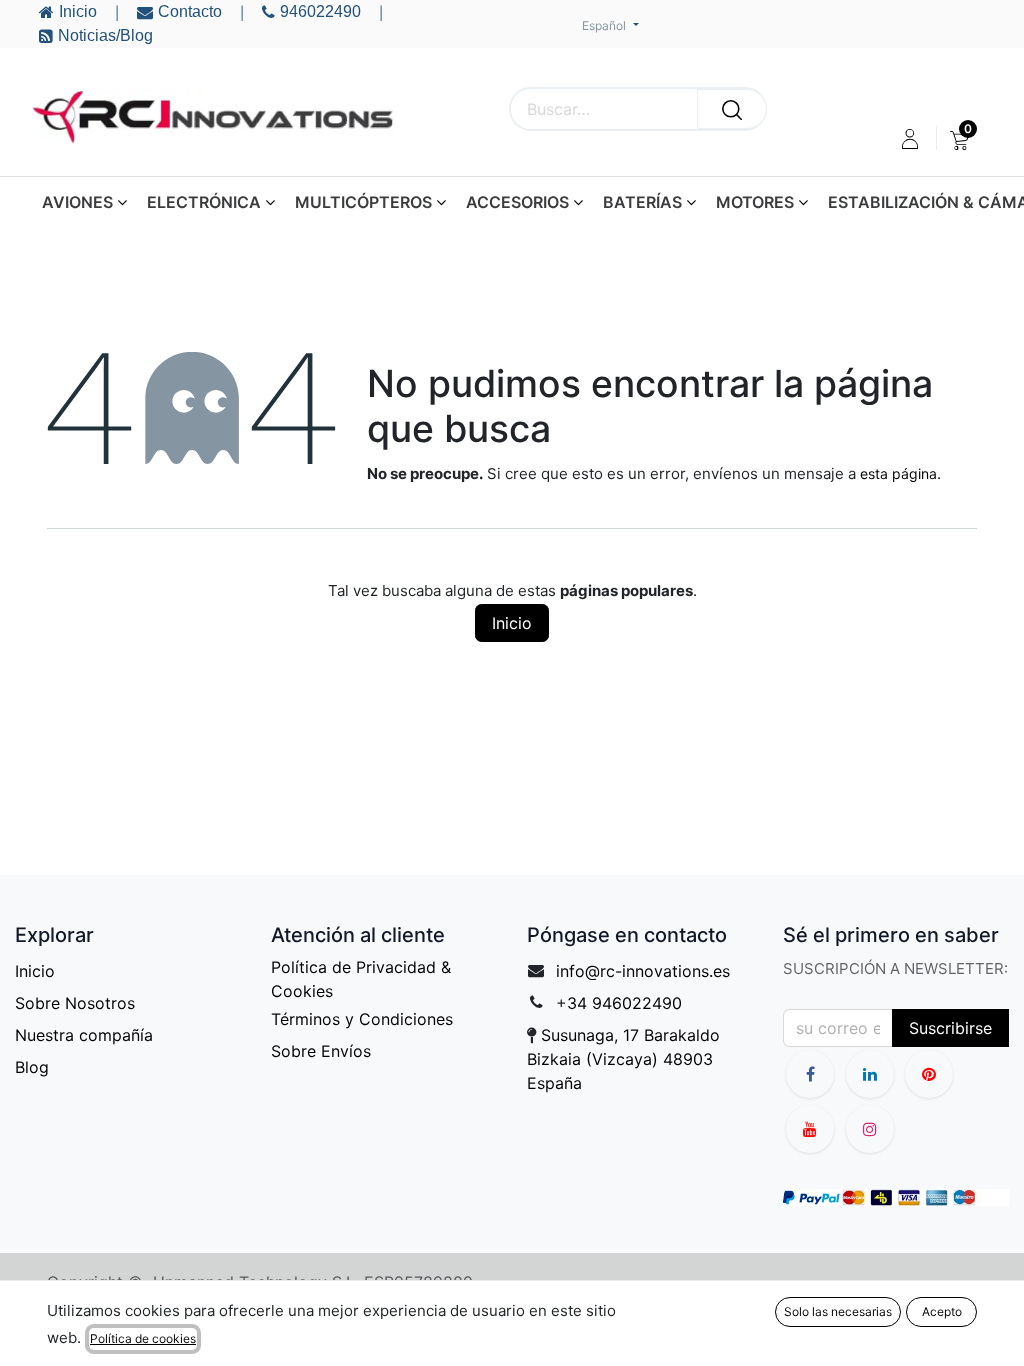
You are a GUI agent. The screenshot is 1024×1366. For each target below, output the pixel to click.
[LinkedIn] (870, 1074)
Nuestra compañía (84, 1035)
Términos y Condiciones (362, 1019)
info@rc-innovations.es (643, 971)
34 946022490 (624, 1003)
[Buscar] (732, 109)
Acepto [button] (942, 1311)
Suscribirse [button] (950, 1028)
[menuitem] (959, 139)
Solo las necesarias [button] (838, 1311)
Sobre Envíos (321, 1051)
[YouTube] (929, 1074)
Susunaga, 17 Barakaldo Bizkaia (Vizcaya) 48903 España (623, 1059)
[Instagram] (870, 1129)
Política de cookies (143, 1338)
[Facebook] (810, 1074)
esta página (898, 473)
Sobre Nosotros (75, 1003)
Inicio (512, 623)
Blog (32, 1067)
